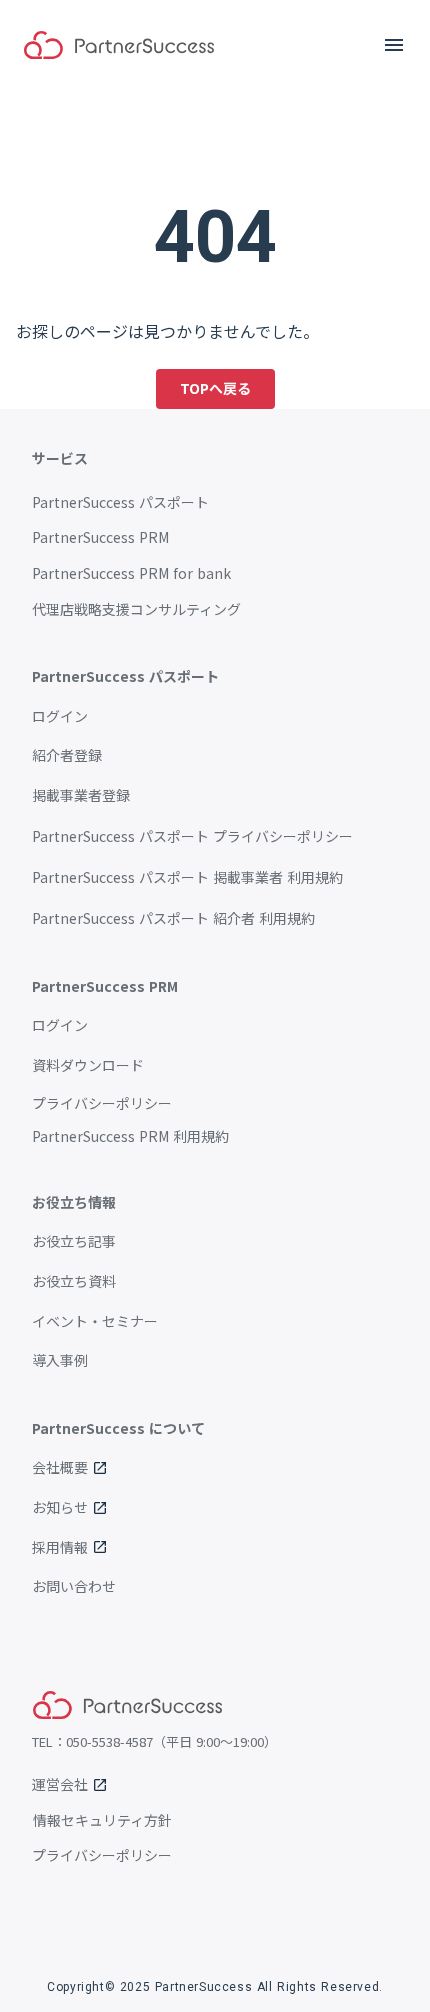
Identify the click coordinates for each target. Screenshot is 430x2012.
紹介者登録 (67, 755)
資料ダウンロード (88, 1065)
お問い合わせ (74, 1586)
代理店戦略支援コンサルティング (136, 609)
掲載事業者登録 (81, 795)
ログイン (60, 716)
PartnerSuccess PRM (100, 537)
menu (394, 45)
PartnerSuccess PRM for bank (131, 573)
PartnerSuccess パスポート (120, 502)
